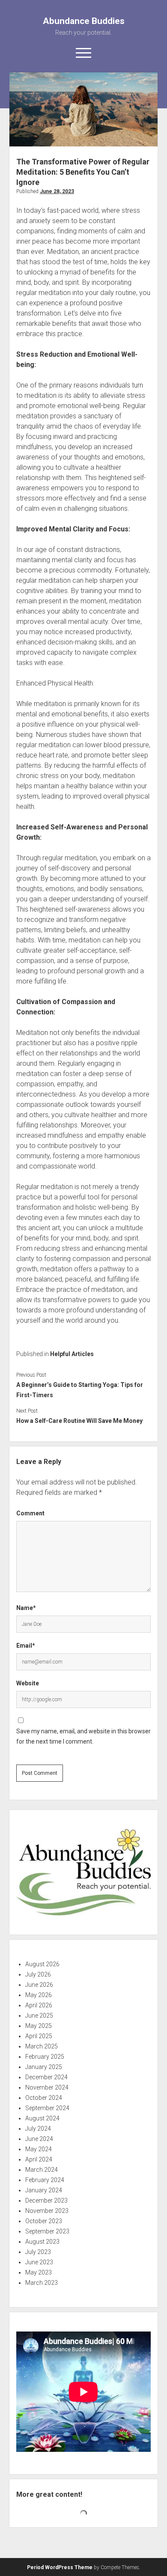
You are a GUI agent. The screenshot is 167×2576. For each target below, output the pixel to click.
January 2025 (44, 2067)
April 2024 (39, 2159)
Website (28, 1683)
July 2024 (38, 2129)
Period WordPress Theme (60, 2567)
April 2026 (39, 2005)
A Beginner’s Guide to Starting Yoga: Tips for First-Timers (80, 1390)
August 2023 (42, 2242)
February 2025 (45, 2057)
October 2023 (44, 2221)
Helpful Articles (72, 1354)
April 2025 (39, 2036)
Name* (26, 1608)
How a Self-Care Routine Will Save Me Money (79, 1421)
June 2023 (39, 2262)
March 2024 (42, 2170)
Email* (26, 1646)
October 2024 (44, 2098)
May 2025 (39, 2026)
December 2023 (46, 2200)
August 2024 (42, 2118)
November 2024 (47, 2087)
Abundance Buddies (84, 21)
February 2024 (45, 2180)
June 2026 (39, 1985)
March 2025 (42, 2046)
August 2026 (42, 1964)
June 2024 (39, 2139)
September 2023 (47, 2231)
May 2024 (39, 2149)
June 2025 (39, 2015)
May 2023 (39, 2272)
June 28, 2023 (57, 191)
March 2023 (42, 2283)
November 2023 (47, 2211)
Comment (30, 1513)
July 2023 (38, 2252)
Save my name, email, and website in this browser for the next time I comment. (83, 1736)
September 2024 (47, 2108)
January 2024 (44, 2190)
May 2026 (39, 1995)
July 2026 (38, 1974)
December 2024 (46, 2077)
